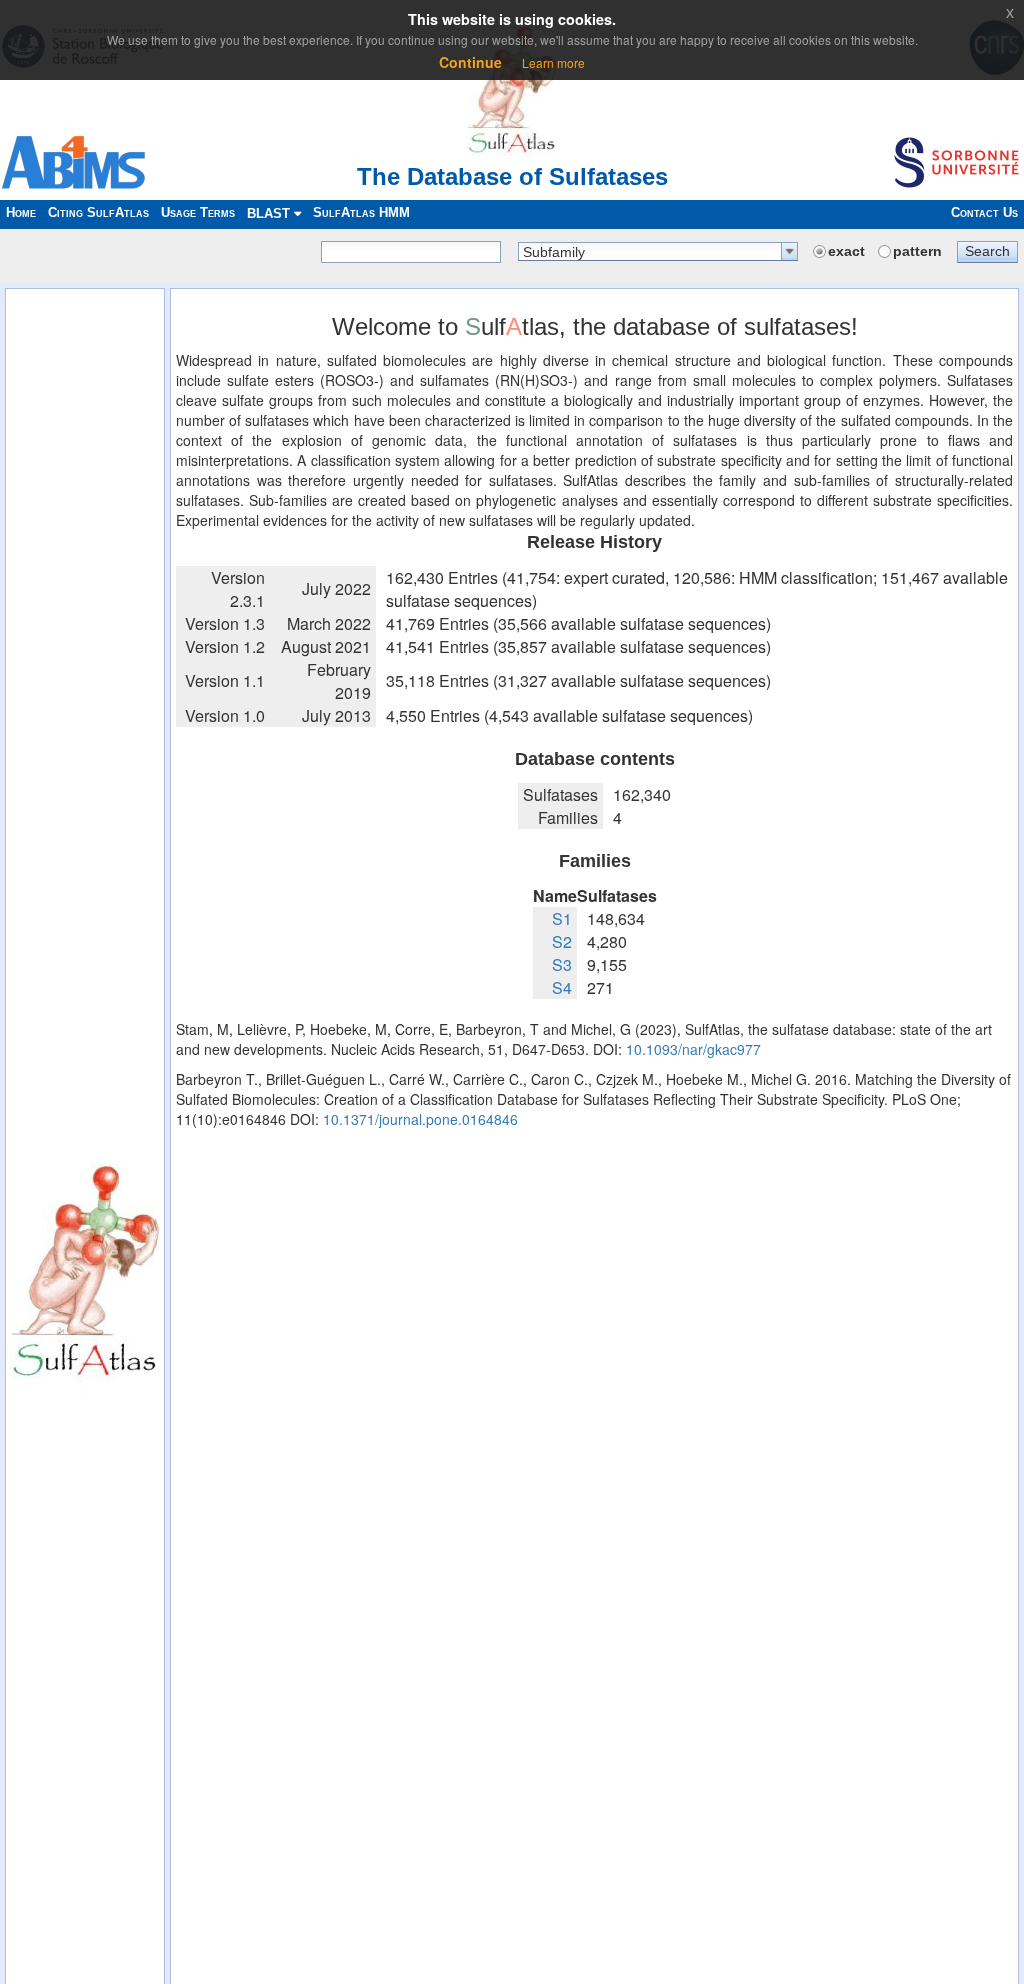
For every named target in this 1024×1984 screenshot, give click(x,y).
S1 (562, 918)
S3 (562, 964)
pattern (917, 251)
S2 (562, 941)
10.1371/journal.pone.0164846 (420, 1119)
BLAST (270, 213)
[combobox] (658, 251)
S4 (562, 987)
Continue (470, 62)
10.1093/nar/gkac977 (693, 1049)
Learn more (553, 62)
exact (846, 251)
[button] (987, 251)
